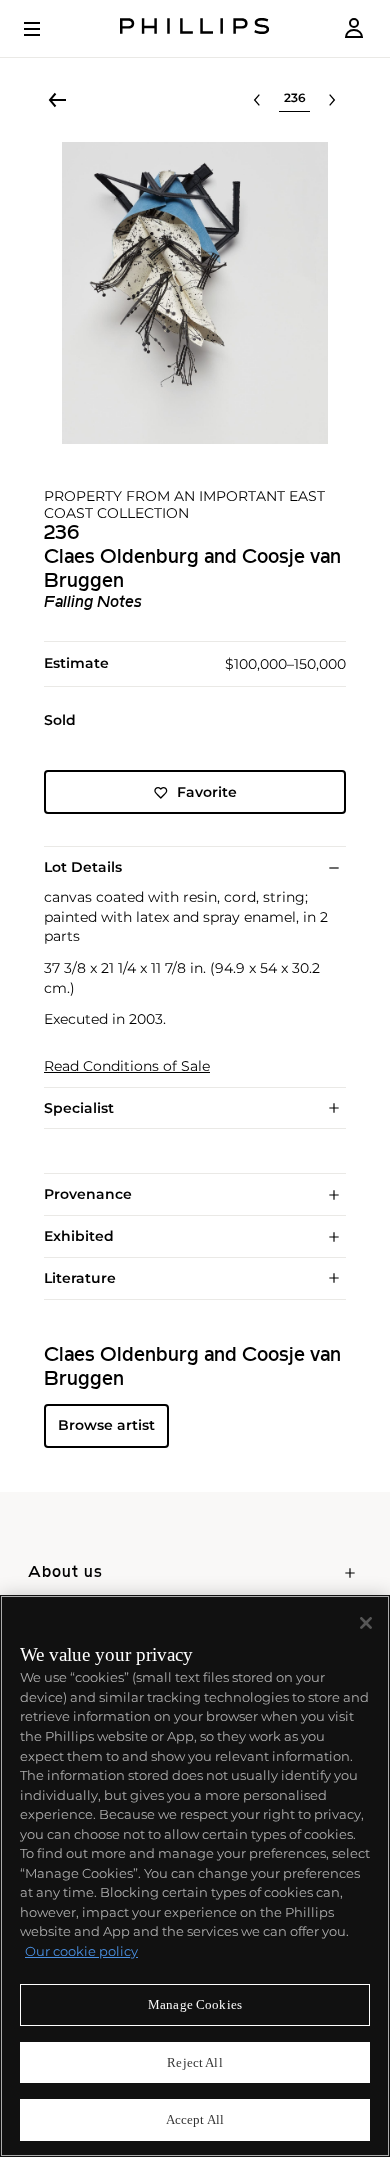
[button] (195, 293)
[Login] (354, 28)
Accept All (195, 2119)
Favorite (207, 792)
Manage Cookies (195, 2004)
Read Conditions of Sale (127, 1066)
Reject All (194, 2062)
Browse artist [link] (106, 1425)
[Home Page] (195, 28)
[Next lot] (332, 100)
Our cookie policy (81, 1951)
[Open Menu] (46, 29)
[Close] (366, 1623)
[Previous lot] (257, 100)
